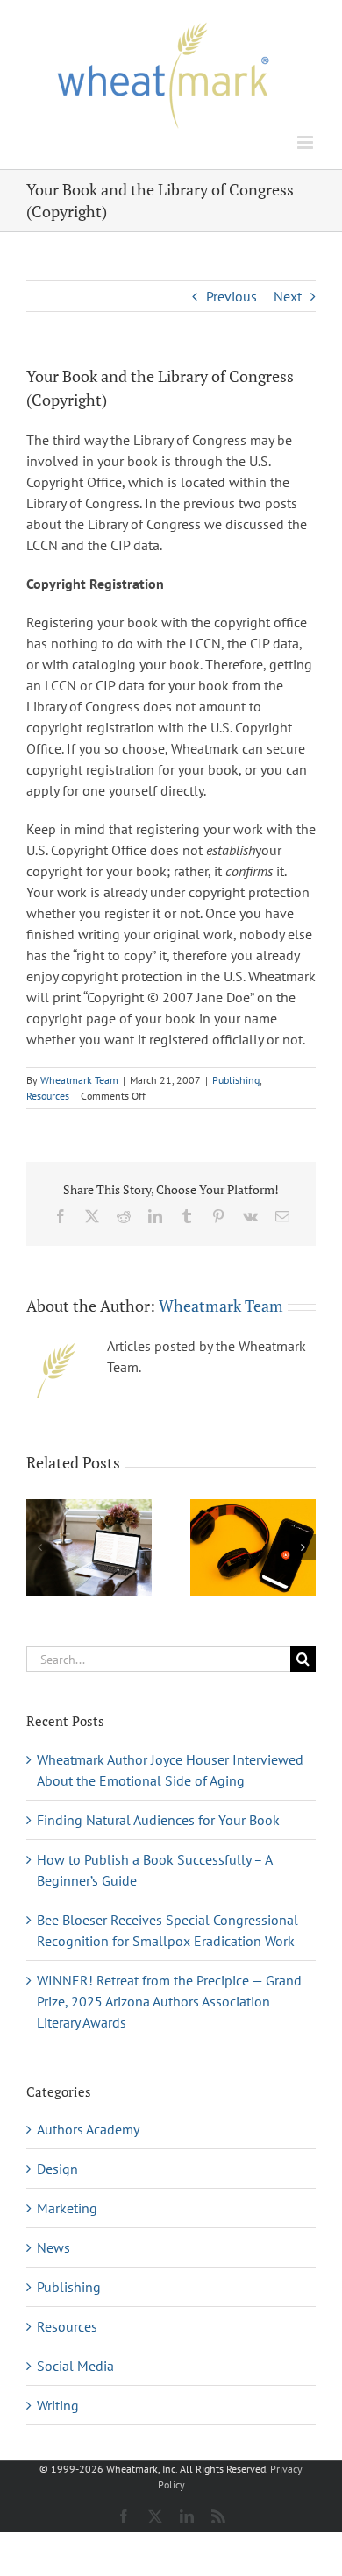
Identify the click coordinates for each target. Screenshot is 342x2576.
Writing (58, 2405)
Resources (48, 1096)
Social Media (75, 2366)
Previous (232, 296)
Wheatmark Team (79, 1080)
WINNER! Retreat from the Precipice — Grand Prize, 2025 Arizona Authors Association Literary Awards (169, 2001)
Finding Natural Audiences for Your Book (158, 1820)
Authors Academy (88, 2129)
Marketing (67, 2208)
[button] (39, 1547)
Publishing (236, 1080)
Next (288, 296)
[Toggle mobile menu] (306, 142)
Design (57, 2169)
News (53, 2247)
